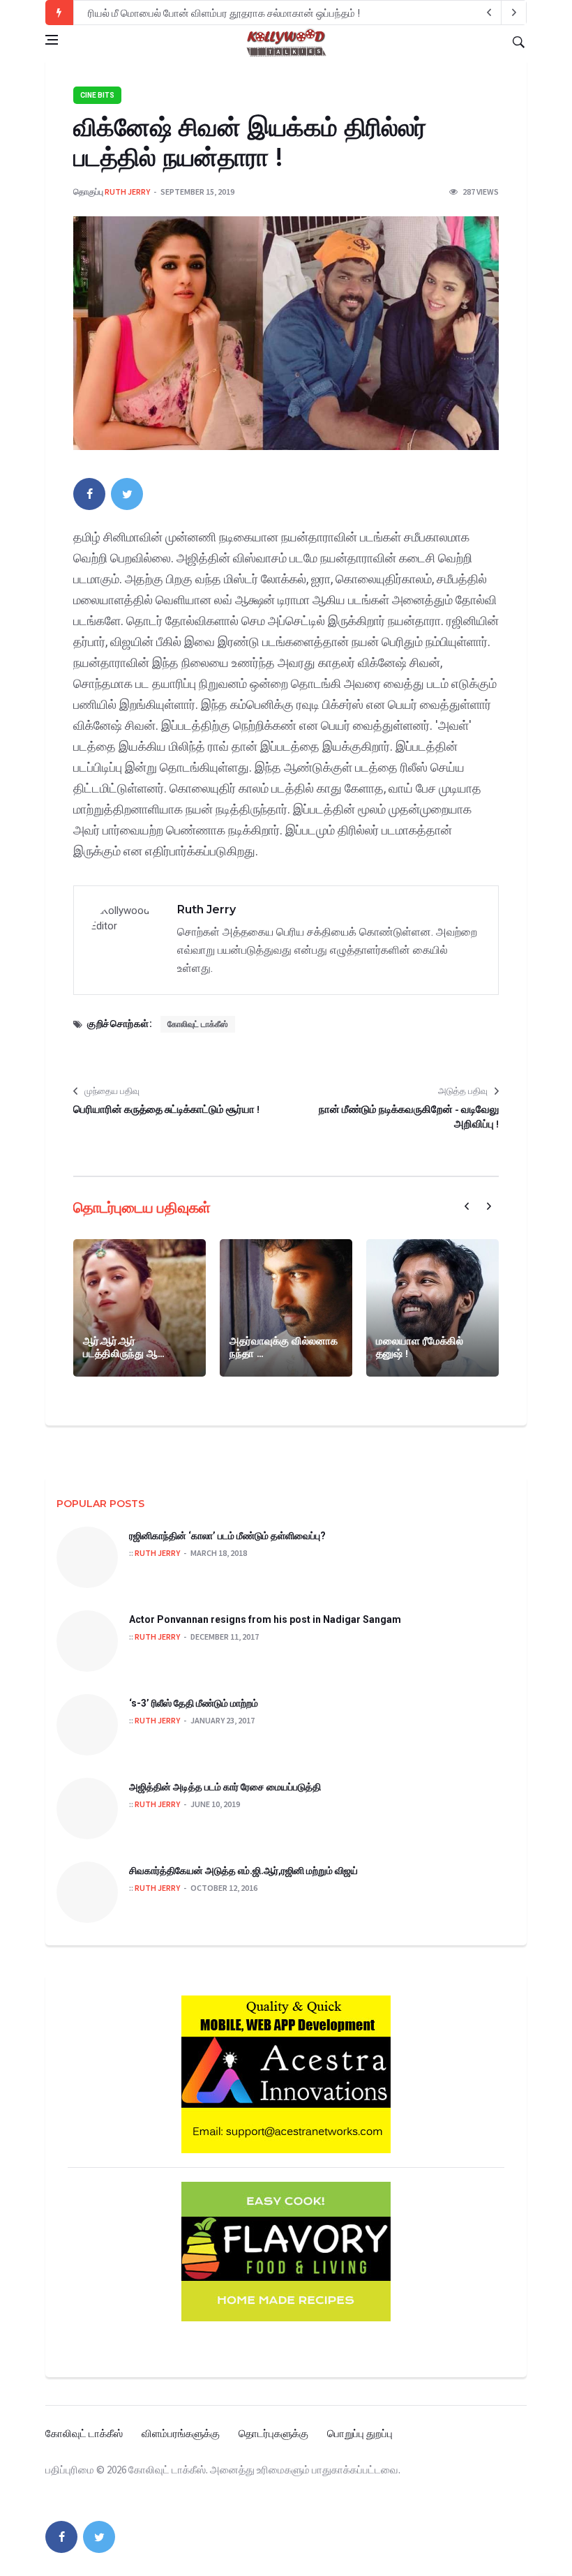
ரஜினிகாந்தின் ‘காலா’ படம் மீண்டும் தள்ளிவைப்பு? (227, 1536)
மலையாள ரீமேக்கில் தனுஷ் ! (420, 1347)
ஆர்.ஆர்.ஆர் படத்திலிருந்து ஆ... (123, 1347)
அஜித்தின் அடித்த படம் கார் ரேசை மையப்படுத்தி (225, 1787)
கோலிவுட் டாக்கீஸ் (198, 1024)
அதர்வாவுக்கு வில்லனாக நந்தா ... (284, 1347)
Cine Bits (97, 95)
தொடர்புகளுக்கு (273, 2433)
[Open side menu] (52, 40)
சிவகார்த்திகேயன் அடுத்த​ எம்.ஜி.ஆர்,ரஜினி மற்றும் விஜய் (243, 1871)
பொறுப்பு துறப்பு (360, 2433)
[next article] (489, 13)
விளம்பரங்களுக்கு (181, 2433)
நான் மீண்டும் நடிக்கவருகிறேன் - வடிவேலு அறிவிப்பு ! (409, 1116)
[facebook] (89, 494)
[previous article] (514, 13)
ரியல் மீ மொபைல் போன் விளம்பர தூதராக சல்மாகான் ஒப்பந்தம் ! (224, 13)
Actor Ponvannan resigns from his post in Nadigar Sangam (265, 1619)
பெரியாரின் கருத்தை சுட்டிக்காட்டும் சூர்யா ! (166, 1109)
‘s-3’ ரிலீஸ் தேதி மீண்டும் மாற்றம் (194, 1703)
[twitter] (127, 494)
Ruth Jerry (127, 192)
